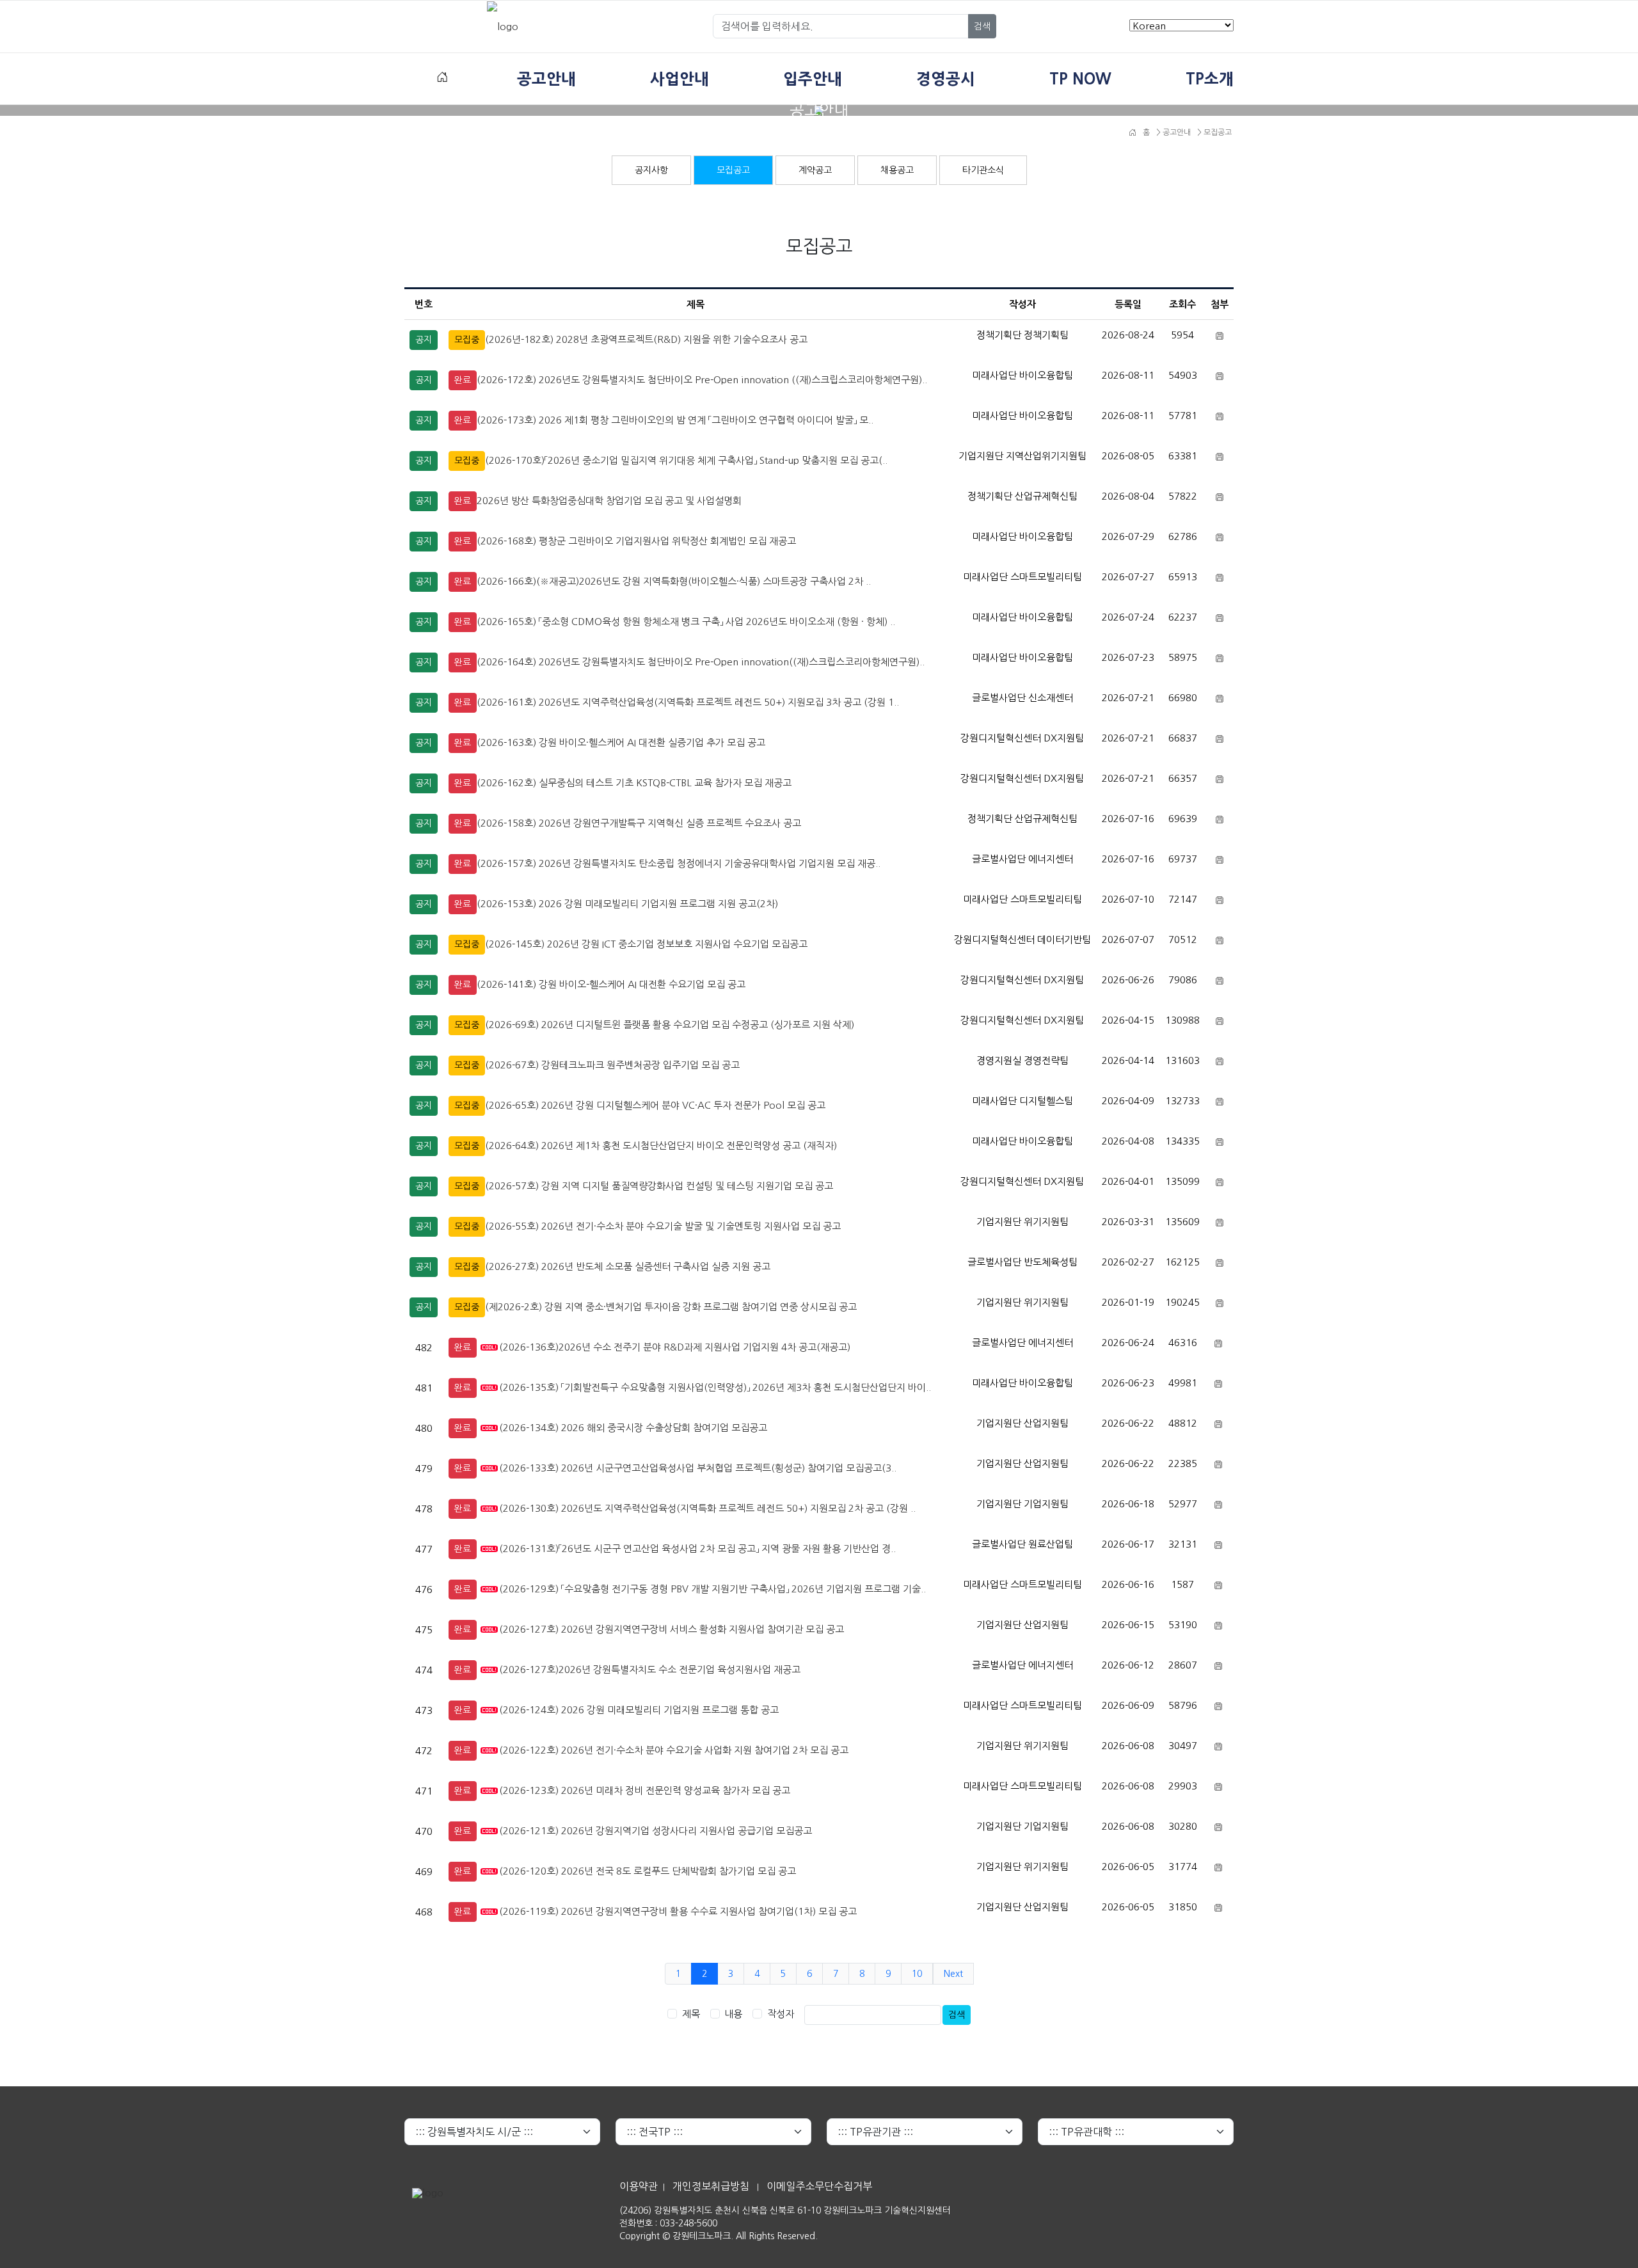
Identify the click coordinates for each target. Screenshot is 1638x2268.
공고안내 (1176, 132)
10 (917, 1974)
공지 (424, 340)
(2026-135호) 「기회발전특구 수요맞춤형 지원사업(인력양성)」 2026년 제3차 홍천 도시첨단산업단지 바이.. (715, 1387)
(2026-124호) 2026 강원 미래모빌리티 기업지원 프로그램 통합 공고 (639, 1710)
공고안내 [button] (546, 79)
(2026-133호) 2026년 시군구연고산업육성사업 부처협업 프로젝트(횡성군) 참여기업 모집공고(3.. (698, 1468)
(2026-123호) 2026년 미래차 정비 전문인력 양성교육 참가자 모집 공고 (645, 1790)
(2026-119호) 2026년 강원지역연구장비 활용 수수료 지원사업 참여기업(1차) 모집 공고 (678, 1911)
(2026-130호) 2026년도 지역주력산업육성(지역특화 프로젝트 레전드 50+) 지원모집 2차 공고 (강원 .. (707, 1508)
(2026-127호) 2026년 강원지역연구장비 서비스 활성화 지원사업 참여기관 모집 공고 (672, 1629)
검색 (982, 26)
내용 (733, 2014)
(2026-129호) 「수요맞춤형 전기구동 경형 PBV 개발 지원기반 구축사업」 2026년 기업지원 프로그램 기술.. (712, 1589)
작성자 (781, 2014)
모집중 (467, 340)
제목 (691, 2014)
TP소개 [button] (1210, 79)
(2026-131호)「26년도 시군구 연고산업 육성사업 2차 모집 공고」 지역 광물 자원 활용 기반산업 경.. (697, 1549)
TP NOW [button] (1080, 79)
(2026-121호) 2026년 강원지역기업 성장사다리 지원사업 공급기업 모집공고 (656, 1831)
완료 (463, 380)
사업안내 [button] (680, 79)
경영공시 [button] (946, 79)
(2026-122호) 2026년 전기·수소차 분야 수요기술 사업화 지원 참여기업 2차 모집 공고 (674, 1750)
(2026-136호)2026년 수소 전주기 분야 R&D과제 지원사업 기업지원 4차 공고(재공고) (675, 1347)
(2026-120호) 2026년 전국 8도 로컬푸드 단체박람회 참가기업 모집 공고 (648, 1871)
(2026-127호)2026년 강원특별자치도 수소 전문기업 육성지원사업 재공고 (650, 1669)
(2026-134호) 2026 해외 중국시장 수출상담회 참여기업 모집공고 (633, 1428)
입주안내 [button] (813, 79)
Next (953, 1974)
